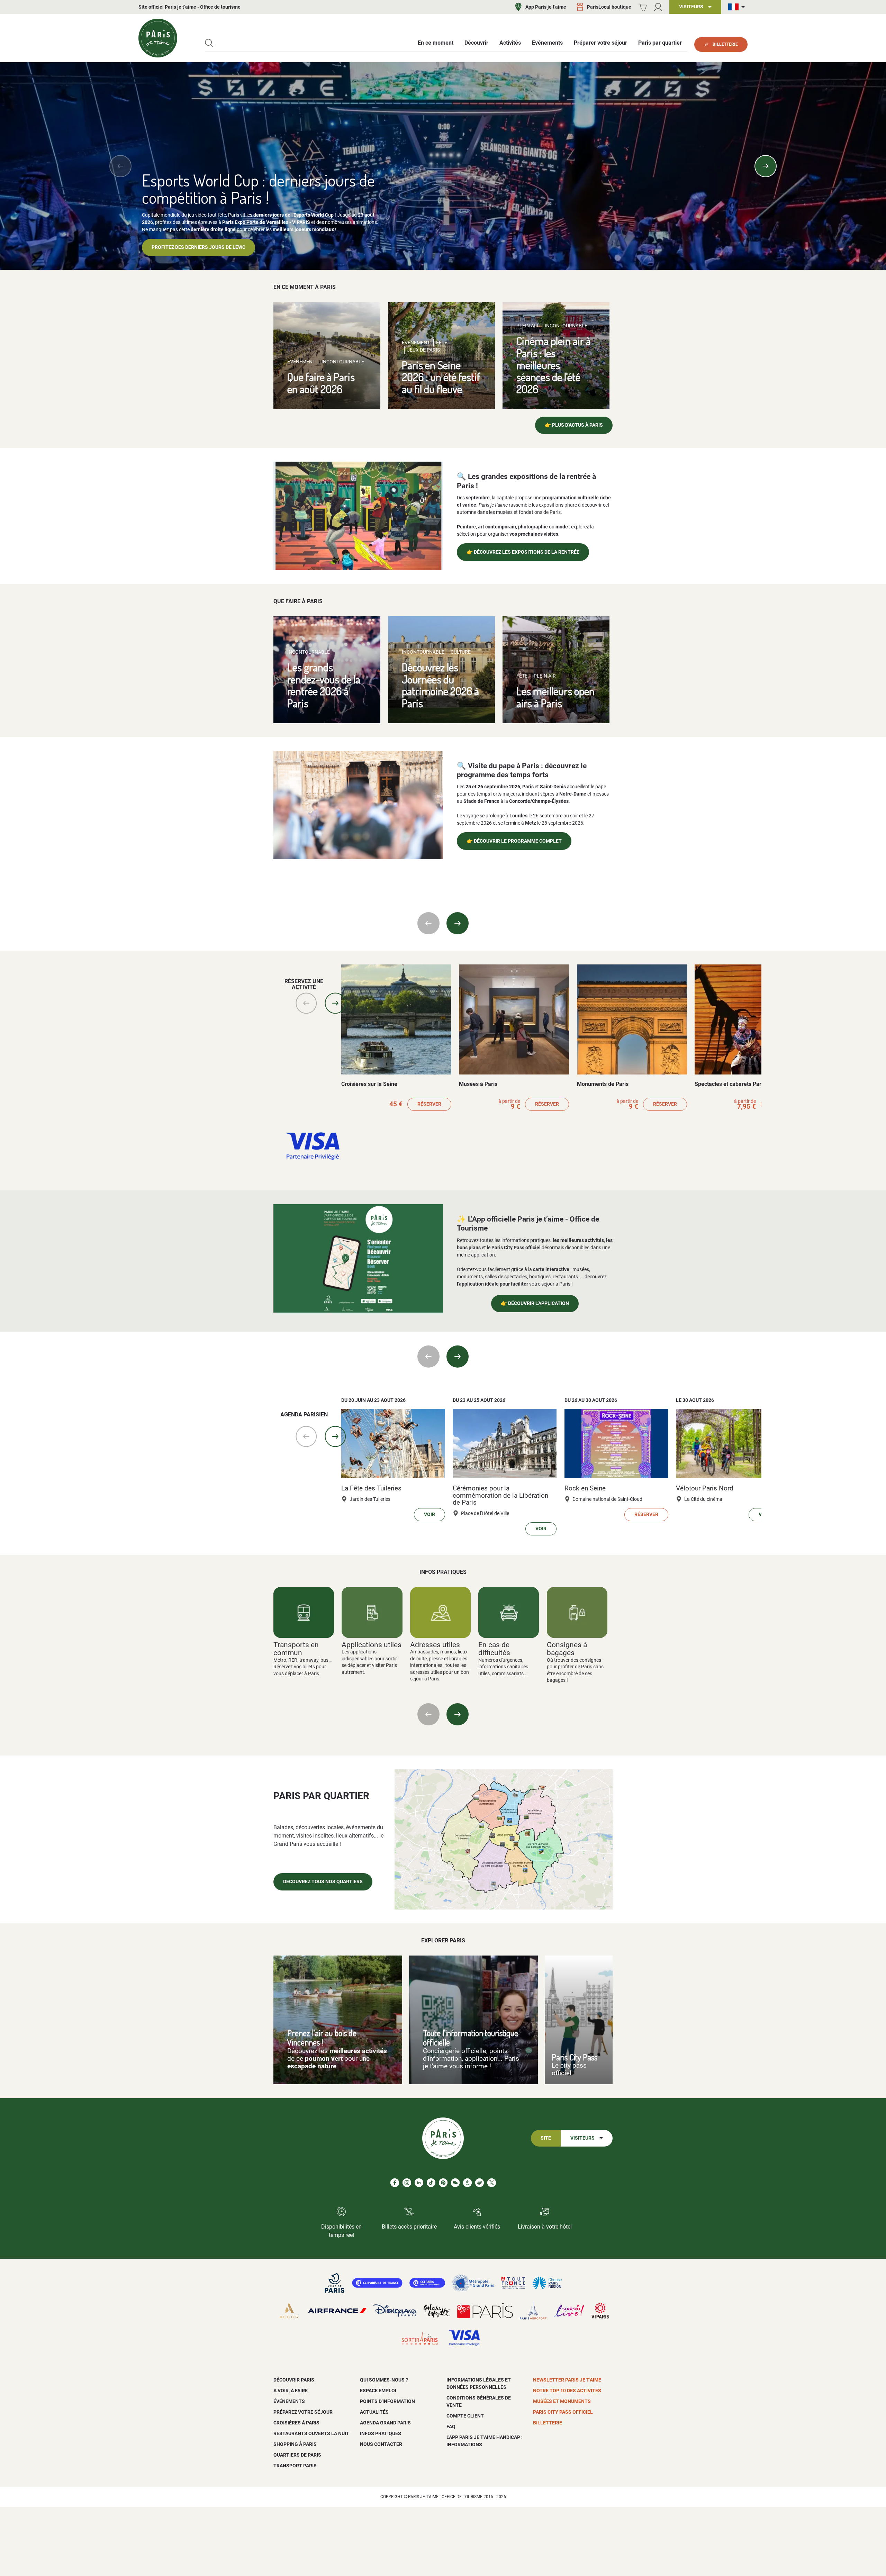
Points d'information (387, 2401)
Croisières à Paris (296, 2423)
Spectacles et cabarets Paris (730, 1084)
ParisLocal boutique (609, 7)
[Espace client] (658, 7)
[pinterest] (443, 2183)
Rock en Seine (585, 1488)
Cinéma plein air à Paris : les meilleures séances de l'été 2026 (554, 365)
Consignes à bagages (567, 1649)
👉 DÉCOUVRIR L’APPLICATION (535, 1303)
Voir (430, 1514)
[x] (492, 2183)
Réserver (429, 1104)
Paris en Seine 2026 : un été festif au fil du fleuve (441, 377)
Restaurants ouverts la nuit (311, 2433)
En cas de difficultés (494, 1649)
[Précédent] (120, 166)
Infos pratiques (381, 2433)
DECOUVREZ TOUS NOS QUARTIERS (323, 1882)
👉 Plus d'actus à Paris (574, 425)
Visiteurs (582, 2138)
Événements (289, 2401)
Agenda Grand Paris (385, 2423)
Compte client (465, 2416)
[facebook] (395, 2183)
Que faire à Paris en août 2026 (321, 383)
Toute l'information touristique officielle (471, 2038)
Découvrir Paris (294, 2380)
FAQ (451, 2427)
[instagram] (407, 2183)
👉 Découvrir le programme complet (514, 841)
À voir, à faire (291, 2391)
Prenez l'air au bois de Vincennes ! (322, 2038)
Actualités (374, 2412)
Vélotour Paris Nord (705, 1488)
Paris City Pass (575, 2057)
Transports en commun (296, 1649)
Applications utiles (372, 1645)
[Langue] (738, 7)
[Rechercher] (209, 43)
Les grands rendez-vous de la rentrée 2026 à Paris (324, 685)
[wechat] (455, 2183)
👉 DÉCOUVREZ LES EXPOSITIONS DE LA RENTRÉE (523, 552)
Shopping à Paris (295, 2444)
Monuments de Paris (603, 1084)
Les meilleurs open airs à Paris (555, 697)
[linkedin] (419, 2183)
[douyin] (467, 2183)
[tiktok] (431, 2183)
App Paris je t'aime (546, 7)
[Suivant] (766, 166)
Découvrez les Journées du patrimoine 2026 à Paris (440, 685)
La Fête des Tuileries (371, 1488)
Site (546, 2138)
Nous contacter (381, 2444)
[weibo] (480, 2183)
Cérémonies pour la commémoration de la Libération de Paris (500, 1495)
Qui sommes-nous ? (384, 2380)
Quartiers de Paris (297, 2455)
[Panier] (643, 7)
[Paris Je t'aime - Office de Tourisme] (158, 38)
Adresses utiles (435, 1645)
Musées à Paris (478, 1084)
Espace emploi (378, 2391)
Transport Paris (295, 2466)
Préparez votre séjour (303, 2412)
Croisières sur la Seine (369, 1084)
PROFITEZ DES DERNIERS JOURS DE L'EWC (198, 247)
